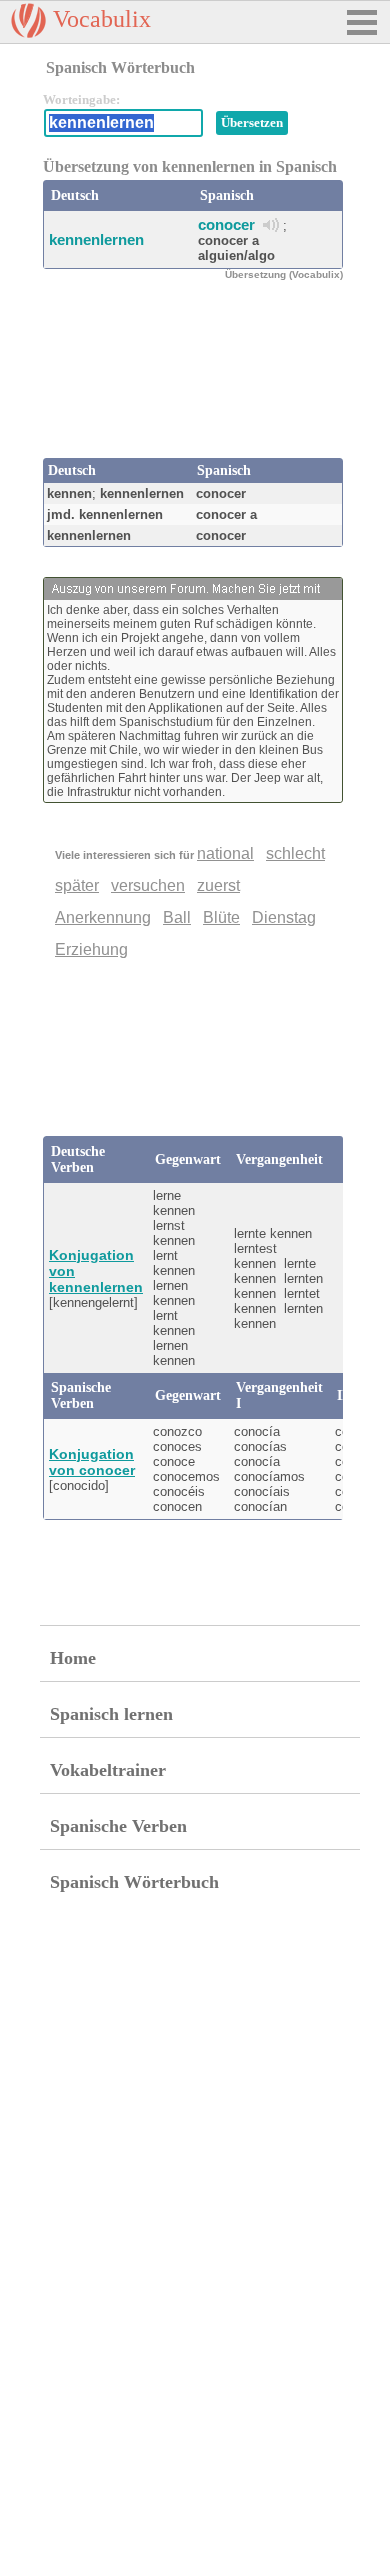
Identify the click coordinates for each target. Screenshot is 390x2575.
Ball (177, 917)
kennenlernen (96, 239)
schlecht (295, 853)
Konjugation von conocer (92, 1462)
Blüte (221, 917)
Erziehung (91, 949)
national (225, 853)
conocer (226, 224)
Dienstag (284, 917)
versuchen (148, 885)
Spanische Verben (118, 1826)
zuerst (218, 885)
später (77, 885)
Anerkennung (103, 917)
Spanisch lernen (111, 1714)
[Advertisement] (203, 388)
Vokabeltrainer (108, 1770)
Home (73, 1658)
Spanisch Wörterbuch (134, 1882)
